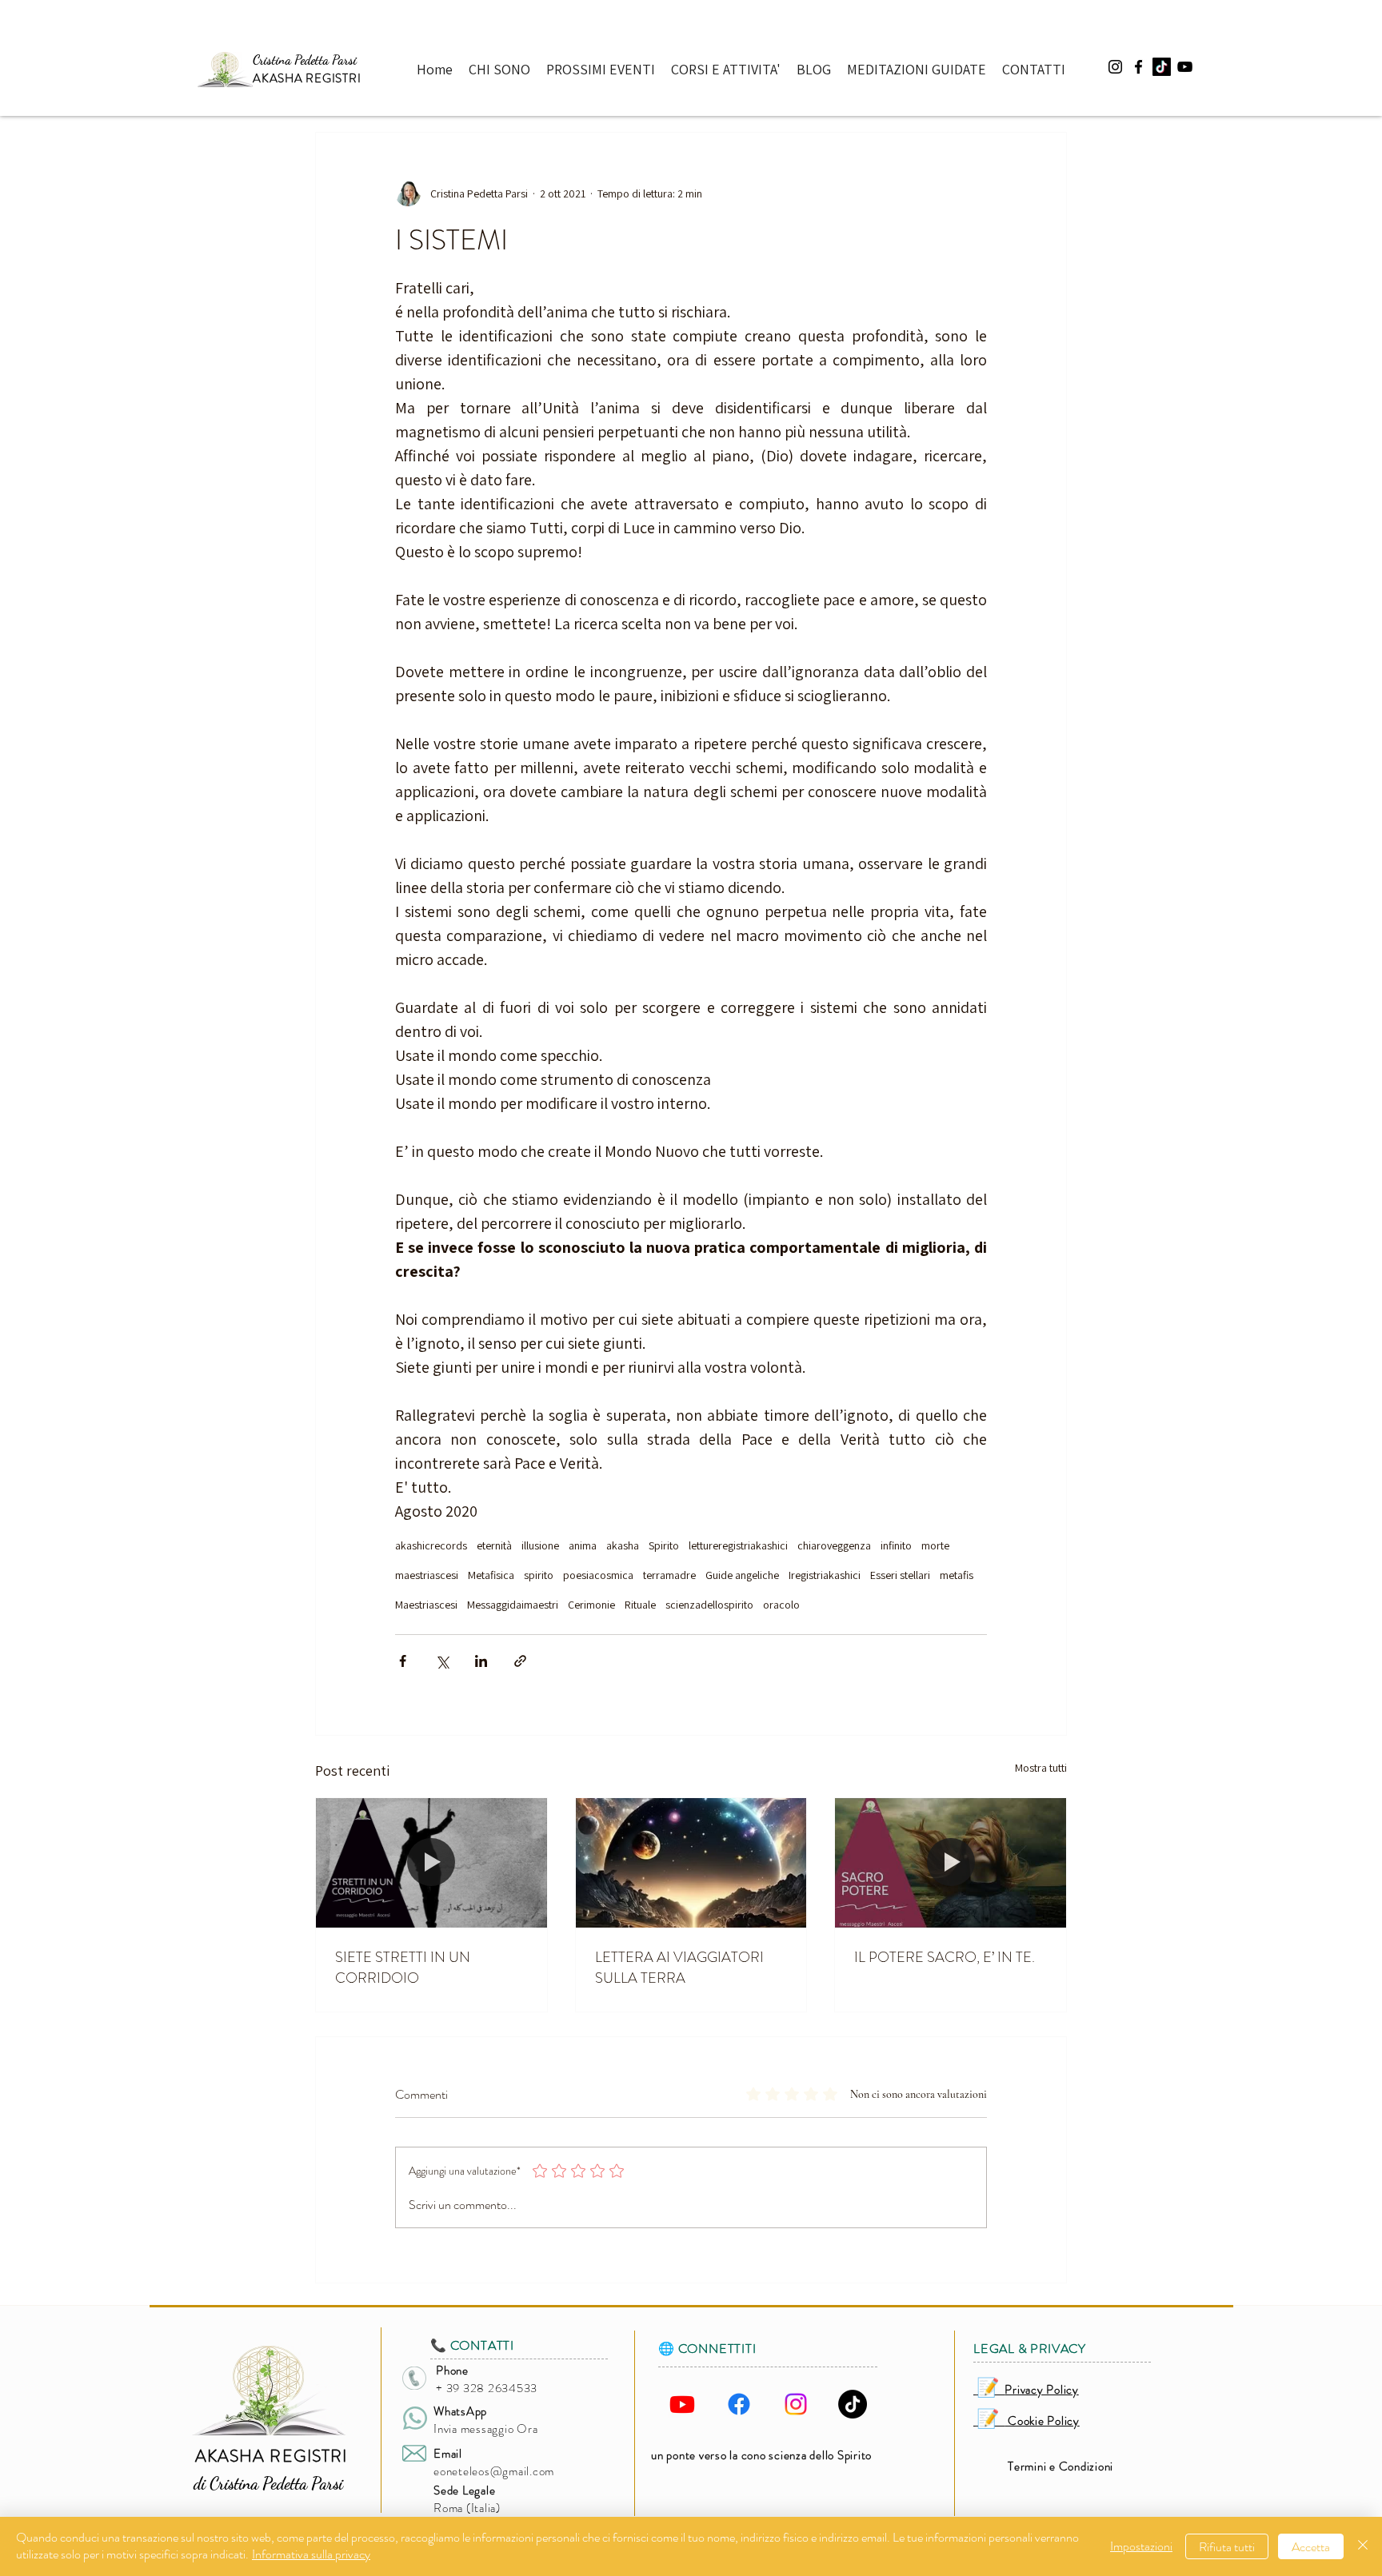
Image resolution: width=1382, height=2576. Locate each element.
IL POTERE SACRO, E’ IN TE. (945, 1957)
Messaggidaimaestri (513, 1605)
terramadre (669, 1575)
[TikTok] (853, 2404)
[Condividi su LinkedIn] (481, 1661)
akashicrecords (431, 1546)
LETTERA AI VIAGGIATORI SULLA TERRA (679, 1968)
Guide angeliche (742, 1575)
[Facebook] (739, 2404)
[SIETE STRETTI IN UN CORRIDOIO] (431, 1863)
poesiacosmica (598, 1575)
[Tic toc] (1162, 67)
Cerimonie (591, 1605)
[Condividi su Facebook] (403, 1661)
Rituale (640, 1605)
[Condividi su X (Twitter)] (442, 1661)
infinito (896, 1546)
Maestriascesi (426, 1605)
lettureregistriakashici (738, 1546)
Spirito (664, 1546)
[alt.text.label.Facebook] (1138, 67)
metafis (957, 1575)
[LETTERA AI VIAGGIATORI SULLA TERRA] (691, 1863)
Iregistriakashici (825, 1575)
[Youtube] (682, 2404)
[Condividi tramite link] (520, 1661)
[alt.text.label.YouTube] (1185, 67)
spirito (539, 1575)
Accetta (1311, 2547)
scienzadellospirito (709, 1605)
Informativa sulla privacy (311, 2554)
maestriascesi (427, 1575)
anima (583, 1546)
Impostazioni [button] (1141, 2546)
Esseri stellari (900, 1575)
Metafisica (491, 1575)
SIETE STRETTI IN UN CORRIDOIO (403, 1968)
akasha (623, 1546)
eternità (494, 1546)
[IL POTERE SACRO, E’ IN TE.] (951, 1863)
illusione (540, 1546)
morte (935, 1546)
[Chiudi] (1363, 2546)
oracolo (781, 1605)
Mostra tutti (1041, 1768)
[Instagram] (796, 2404)
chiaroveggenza (834, 1546)
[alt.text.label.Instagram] (1115, 67)
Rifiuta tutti (1227, 2547)
